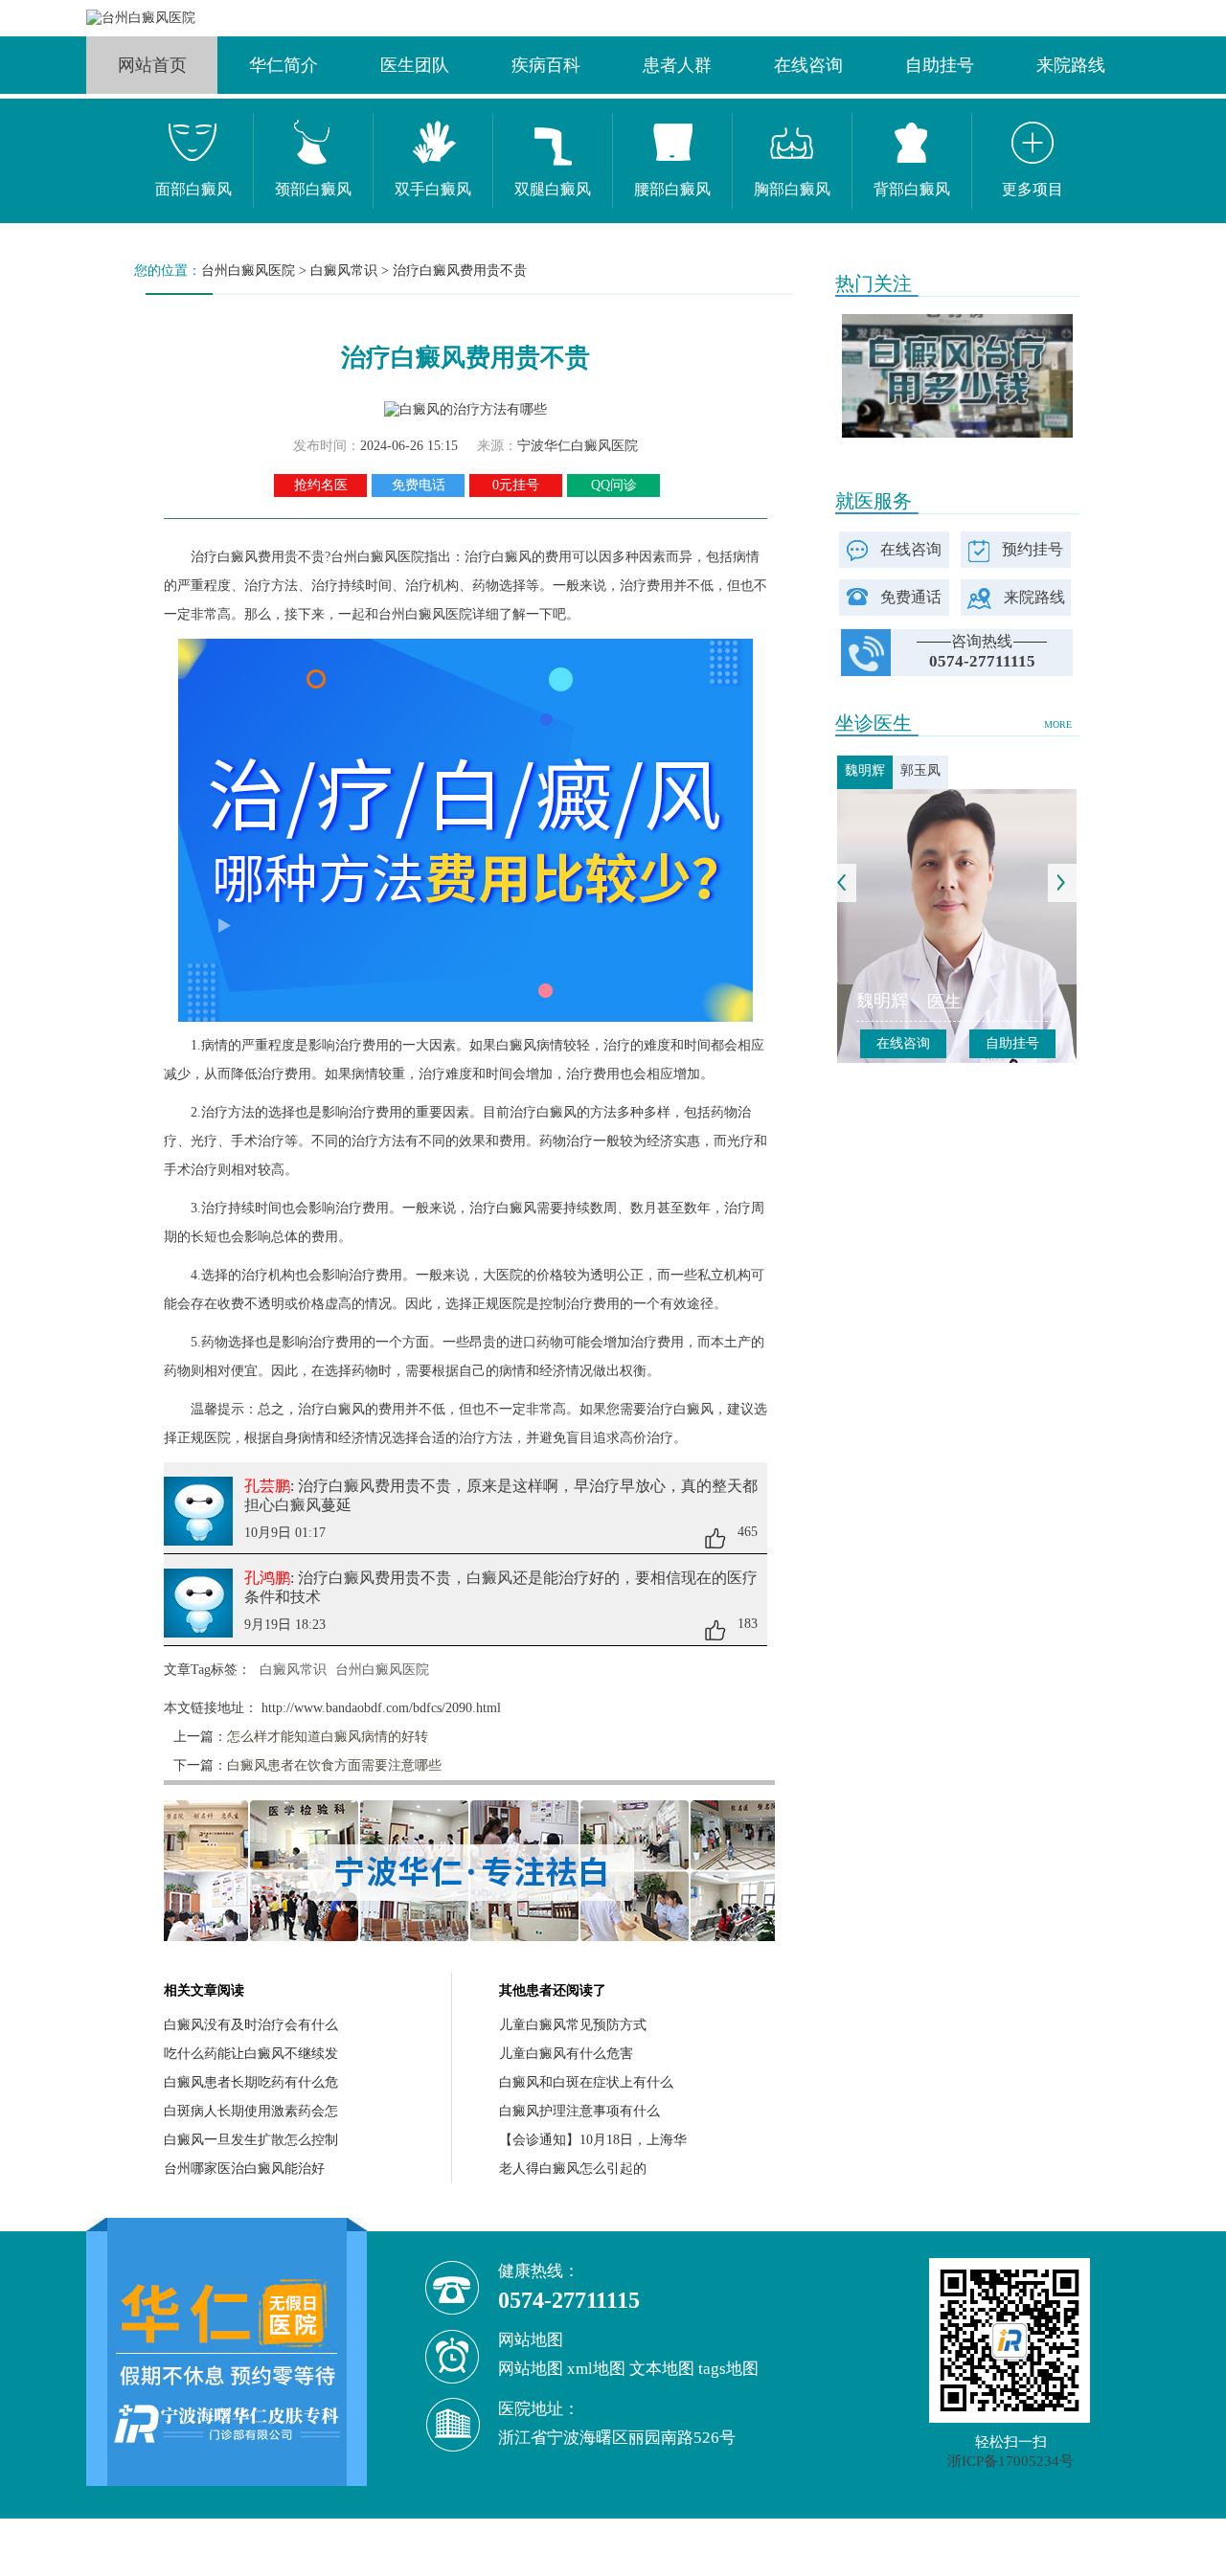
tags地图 (728, 2369)
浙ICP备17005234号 (1010, 2461)
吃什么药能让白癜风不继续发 (251, 2054)
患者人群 (677, 65)
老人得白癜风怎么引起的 (573, 2169)
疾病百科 (546, 65)
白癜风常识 (344, 271)
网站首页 (152, 65)
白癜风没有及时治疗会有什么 (251, 2025)
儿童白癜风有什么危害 (566, 2054)
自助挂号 (940, 65)
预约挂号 (1033, 549)
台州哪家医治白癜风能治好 (244, 2169)
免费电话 (419, 485)
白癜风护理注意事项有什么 (579, 2111)
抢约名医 (321, 485)
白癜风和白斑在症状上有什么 (586, 2082)
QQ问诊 (614, 485)
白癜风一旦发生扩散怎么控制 (251, 2140)
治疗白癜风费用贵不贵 (460, 271)
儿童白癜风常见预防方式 (573, 2025)
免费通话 (911, 597)
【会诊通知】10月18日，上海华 (593, 2140)
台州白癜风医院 (248, 271)
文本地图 (662, 2369)
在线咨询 (808, 65)
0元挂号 (516, 485)
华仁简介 (284, 65)
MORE (1058, 724)
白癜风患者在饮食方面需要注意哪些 (334, 1765)
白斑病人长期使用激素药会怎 (251, 2111)
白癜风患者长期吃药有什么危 (251, 2082)
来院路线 (1071, 65)
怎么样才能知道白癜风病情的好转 (328, 1737)
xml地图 (596, 2369)
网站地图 (531, 2369)
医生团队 (415, 65)
